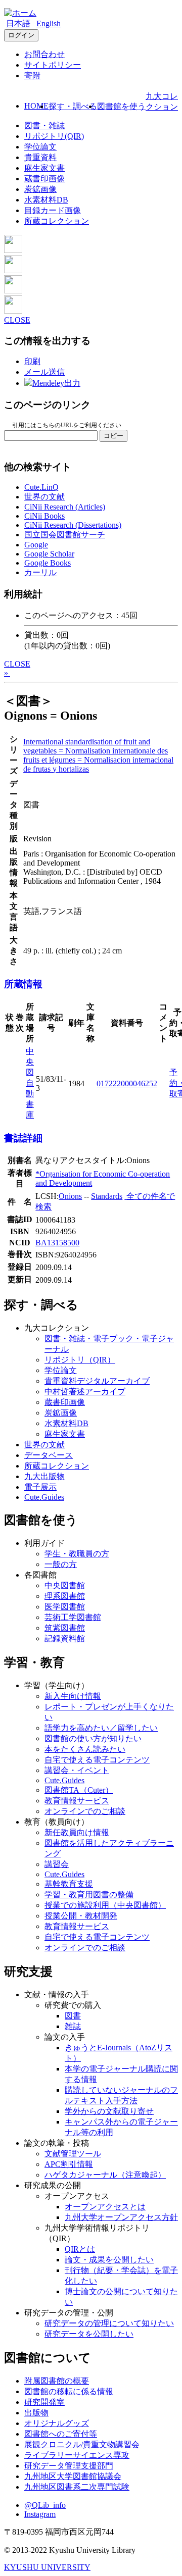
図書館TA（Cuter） (79, 1790)
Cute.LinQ (41, 487)
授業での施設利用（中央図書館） (105, 1905)
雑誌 (73, 2026)
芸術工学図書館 (73, 1617)
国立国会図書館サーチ (65, 535)
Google (36, 545)
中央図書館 (65, 1585)
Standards (107, 1196)
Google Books (48, 563)
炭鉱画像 (40, 189)
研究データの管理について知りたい (109, 2323)
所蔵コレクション (57, 221)
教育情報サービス (77, 1801)
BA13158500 (57, 1243)
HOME (36, 106)
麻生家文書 (44, 168)
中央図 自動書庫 (30, 1083)
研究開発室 (44, 2402)
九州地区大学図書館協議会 (73, 2476)
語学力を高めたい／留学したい (101, 1728)
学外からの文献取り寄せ (109, 2111)
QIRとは (80, 2249)
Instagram (40, 2514)
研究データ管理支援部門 (69, 2466)
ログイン (21, 35)
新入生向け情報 (73, 1696)
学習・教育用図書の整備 (89, 1895)
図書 (73, 2016)
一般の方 (61, 1564)
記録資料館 (65, 1638)
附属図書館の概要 (57, 2381)
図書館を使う (121, 106)
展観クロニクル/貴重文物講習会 (82, 2444)
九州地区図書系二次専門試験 (77, 2487)
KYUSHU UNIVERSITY (47, 2567)
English (49, 23)
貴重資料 (40, 157)
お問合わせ (44, 54)
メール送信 (44, 372)
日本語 (18, 23)
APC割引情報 (69, 2164)
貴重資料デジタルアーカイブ (97, 1381)
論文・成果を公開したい (109, 2260)
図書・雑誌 (44, 125)
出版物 (36, 2413)
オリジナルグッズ (57, 2423)
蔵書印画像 (44, 179)
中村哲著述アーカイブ (85, 1392)
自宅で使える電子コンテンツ (97, 1760)
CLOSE (17, 320)
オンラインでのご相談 (85, 1811)
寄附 (32, 75)
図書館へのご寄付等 (61, 2434)
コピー (113, 436)
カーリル (40, 572)
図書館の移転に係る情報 (69, 2391)
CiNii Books (44, 516)
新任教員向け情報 (77, 1832)
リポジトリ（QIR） (80, 1360)
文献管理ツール (73, 2154)
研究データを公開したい (89, 2334)
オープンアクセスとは (105, 2207)
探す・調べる (73, 106)
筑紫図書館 (65, 1628)
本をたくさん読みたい (85, 1749)
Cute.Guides (44, 1497)
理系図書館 (65, 1596)
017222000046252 (127, 1083)
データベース (49, 1455)
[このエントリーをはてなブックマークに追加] (13, 291)
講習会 (57, 1864)
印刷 (32, 361)
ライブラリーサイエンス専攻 (77, 2455)
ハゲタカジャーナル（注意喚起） (105, 2175)
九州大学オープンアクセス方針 (121, 2217)
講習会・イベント (77, 1770)
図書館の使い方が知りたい (93, 1738)
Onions (70, 1196)
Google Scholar (49, 554)
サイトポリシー (53, 65)
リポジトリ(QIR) (54, 136)
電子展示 (40, 1487)
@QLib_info (45, 2505)
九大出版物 (44, 1476)
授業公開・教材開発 (81, 1916)
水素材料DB (46, 200)
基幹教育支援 (69, 1884)
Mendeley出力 (56, 383)
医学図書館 (65, 1607)
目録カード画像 (53, 210)
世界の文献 (44, 497)
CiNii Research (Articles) (65, 507)
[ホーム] (20, 13)
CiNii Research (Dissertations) (73, 525)
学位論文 (40, 147)
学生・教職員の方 (77, 1554)
